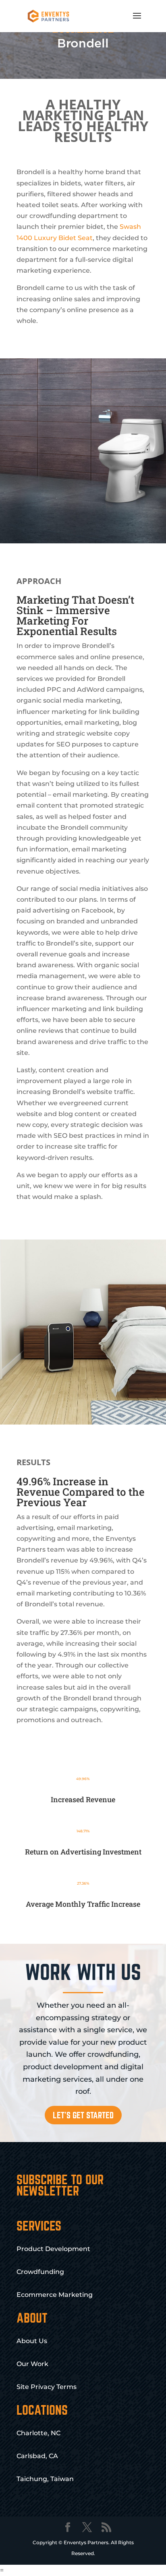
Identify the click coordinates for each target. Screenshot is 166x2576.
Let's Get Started (83, 2115)
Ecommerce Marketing (55, 2295)
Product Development (53, 2249)
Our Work (32, 2364)
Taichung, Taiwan (45, 2479)
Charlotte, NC (38, 2433)
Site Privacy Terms (47, 2387)
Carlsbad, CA (37, 2456)
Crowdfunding (40, 2272)
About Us (32, 2341)
